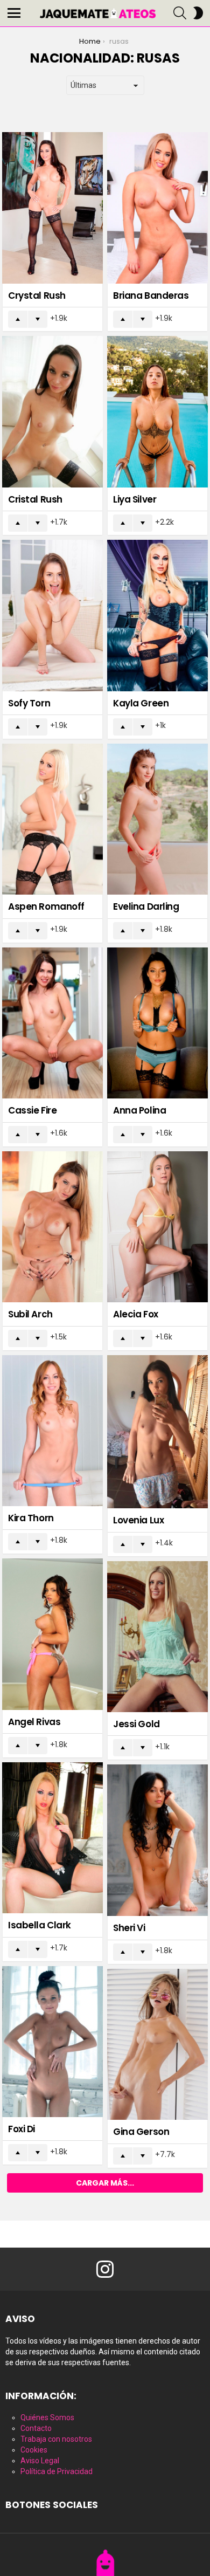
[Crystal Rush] (52, 208)
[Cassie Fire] (52, 1023)
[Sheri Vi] (157, 1840)
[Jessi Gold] (157, 1637)
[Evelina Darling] (157, 819)
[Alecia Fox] (157, 1227)
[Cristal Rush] (52, 412)
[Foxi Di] (52, 2042)
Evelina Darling (146, 906)
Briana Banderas (151, 296)
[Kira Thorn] (52, 1431)
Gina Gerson (141, 2132)
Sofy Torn (29, 703)
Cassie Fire (32, 1110)
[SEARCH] (180, 13)
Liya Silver (135, 499)
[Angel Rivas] (52, 1634)
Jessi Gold (136, 1724)
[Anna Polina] (157, 1023)
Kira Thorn (31, 1518)
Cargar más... (105, 2183)
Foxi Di (22, 2129)
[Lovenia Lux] (157, 1432)
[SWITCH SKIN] (198, 13)
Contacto (36, 2428)
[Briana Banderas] (157, 208)
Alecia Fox (136, 1314)
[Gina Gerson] (157, 2045)
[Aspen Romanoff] (52, 819)
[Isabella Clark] (52, 1838)
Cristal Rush (35, 499)
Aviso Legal (40, 2461)
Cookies (34, 2450)
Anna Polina (139, 1110)
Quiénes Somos (47, 2417)
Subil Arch (30, 1314)
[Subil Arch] (52, 1227)
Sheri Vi (129, 1928)
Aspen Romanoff (46, 906)
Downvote (38, 319)
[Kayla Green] (157, 616)
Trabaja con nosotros (56, 2439)
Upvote (18, 319)
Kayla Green (141, 703)
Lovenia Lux (138, 1520)
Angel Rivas (34, 1722)
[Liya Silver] (157, 412)
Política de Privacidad (57, 2471)
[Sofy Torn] (52, 616)
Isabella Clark (40, 1925)
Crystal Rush (37, 296)
